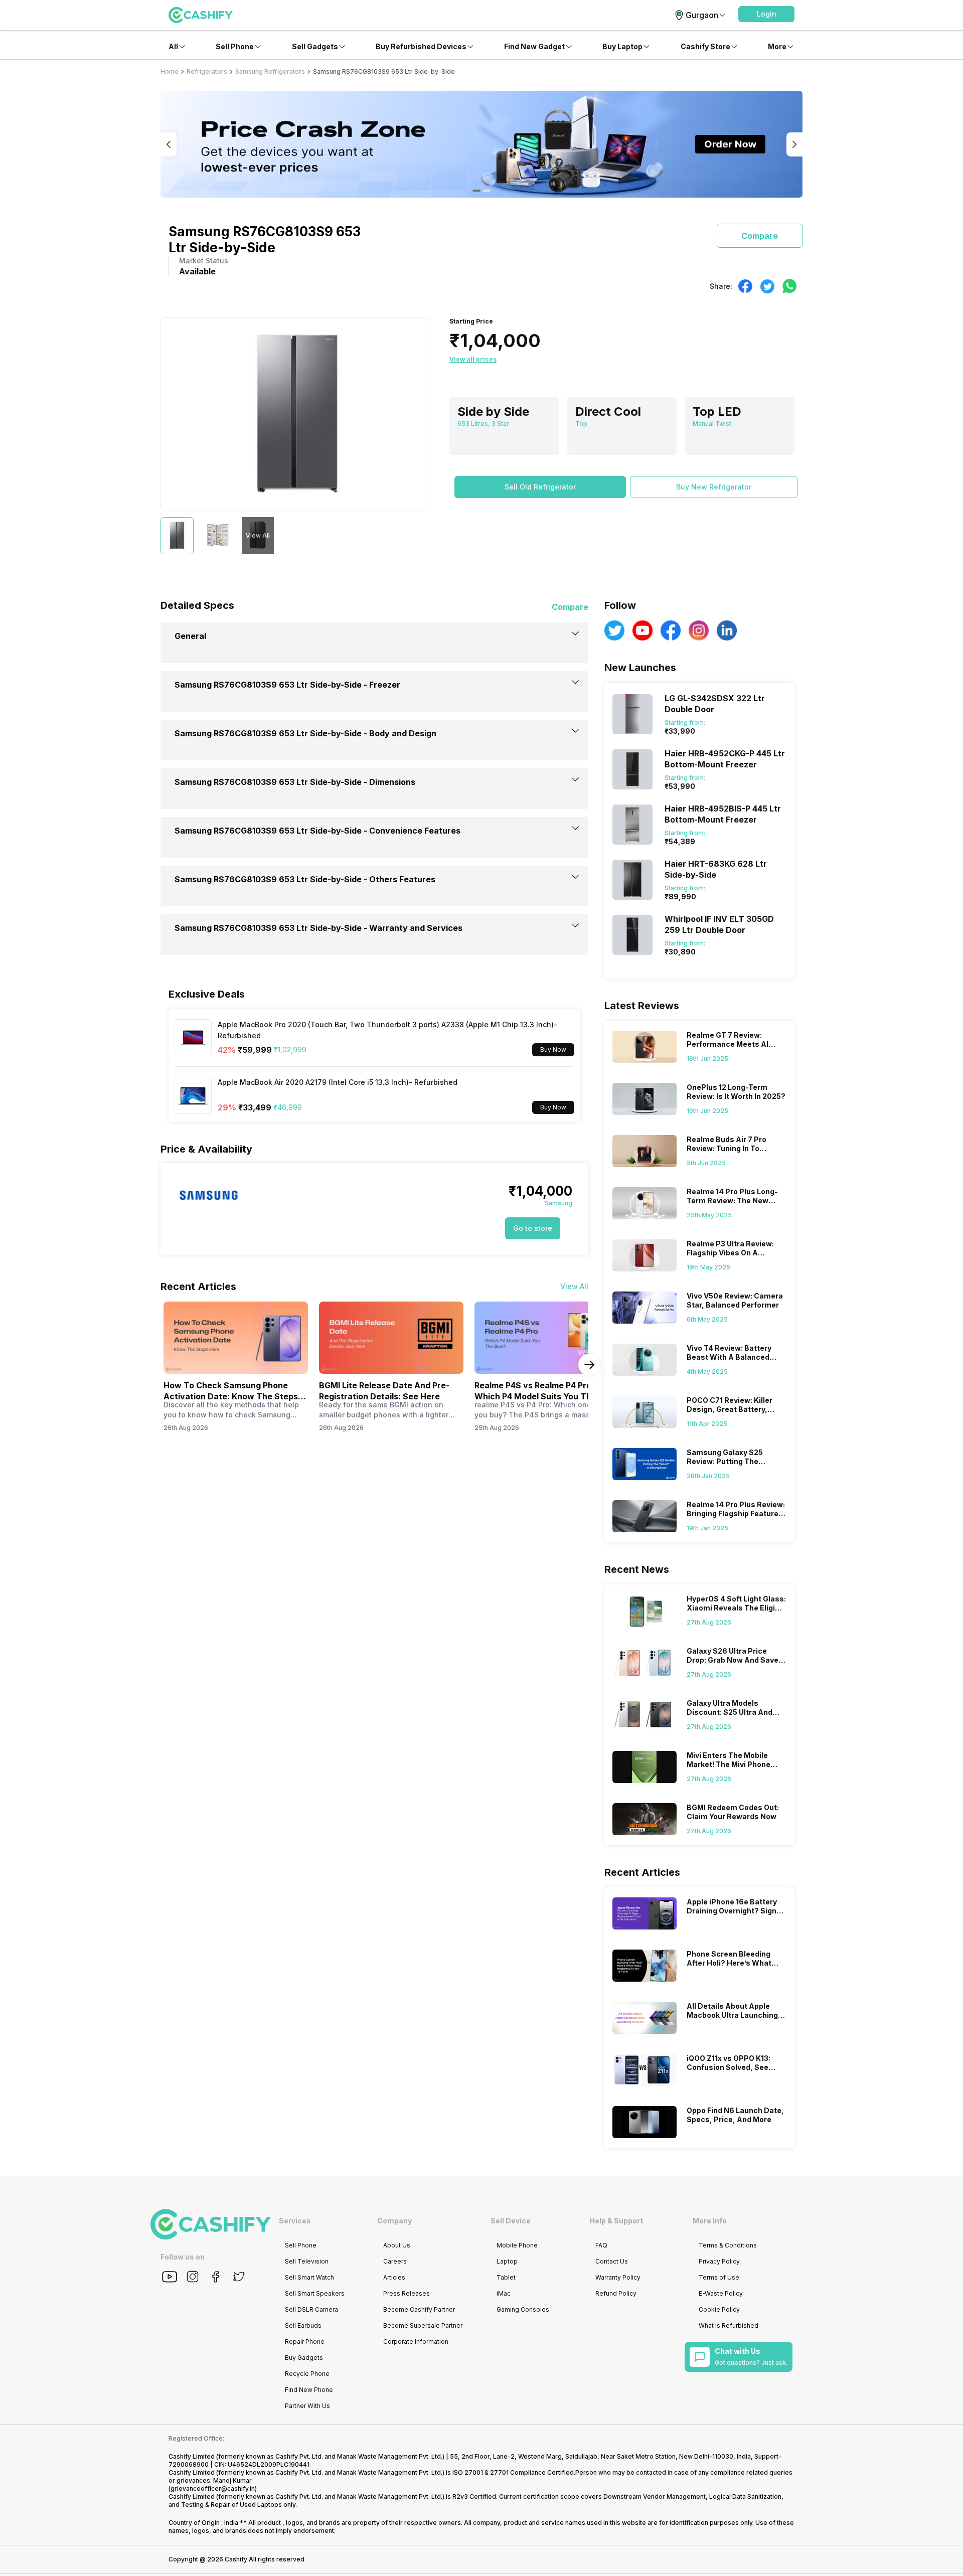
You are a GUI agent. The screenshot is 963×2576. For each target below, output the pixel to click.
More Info (710, 2221)
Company (394, 2221)
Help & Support (616, 2221)
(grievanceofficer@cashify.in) (213, 2488)
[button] (766, 14)
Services (295, 2221)
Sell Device (511, 2221)
